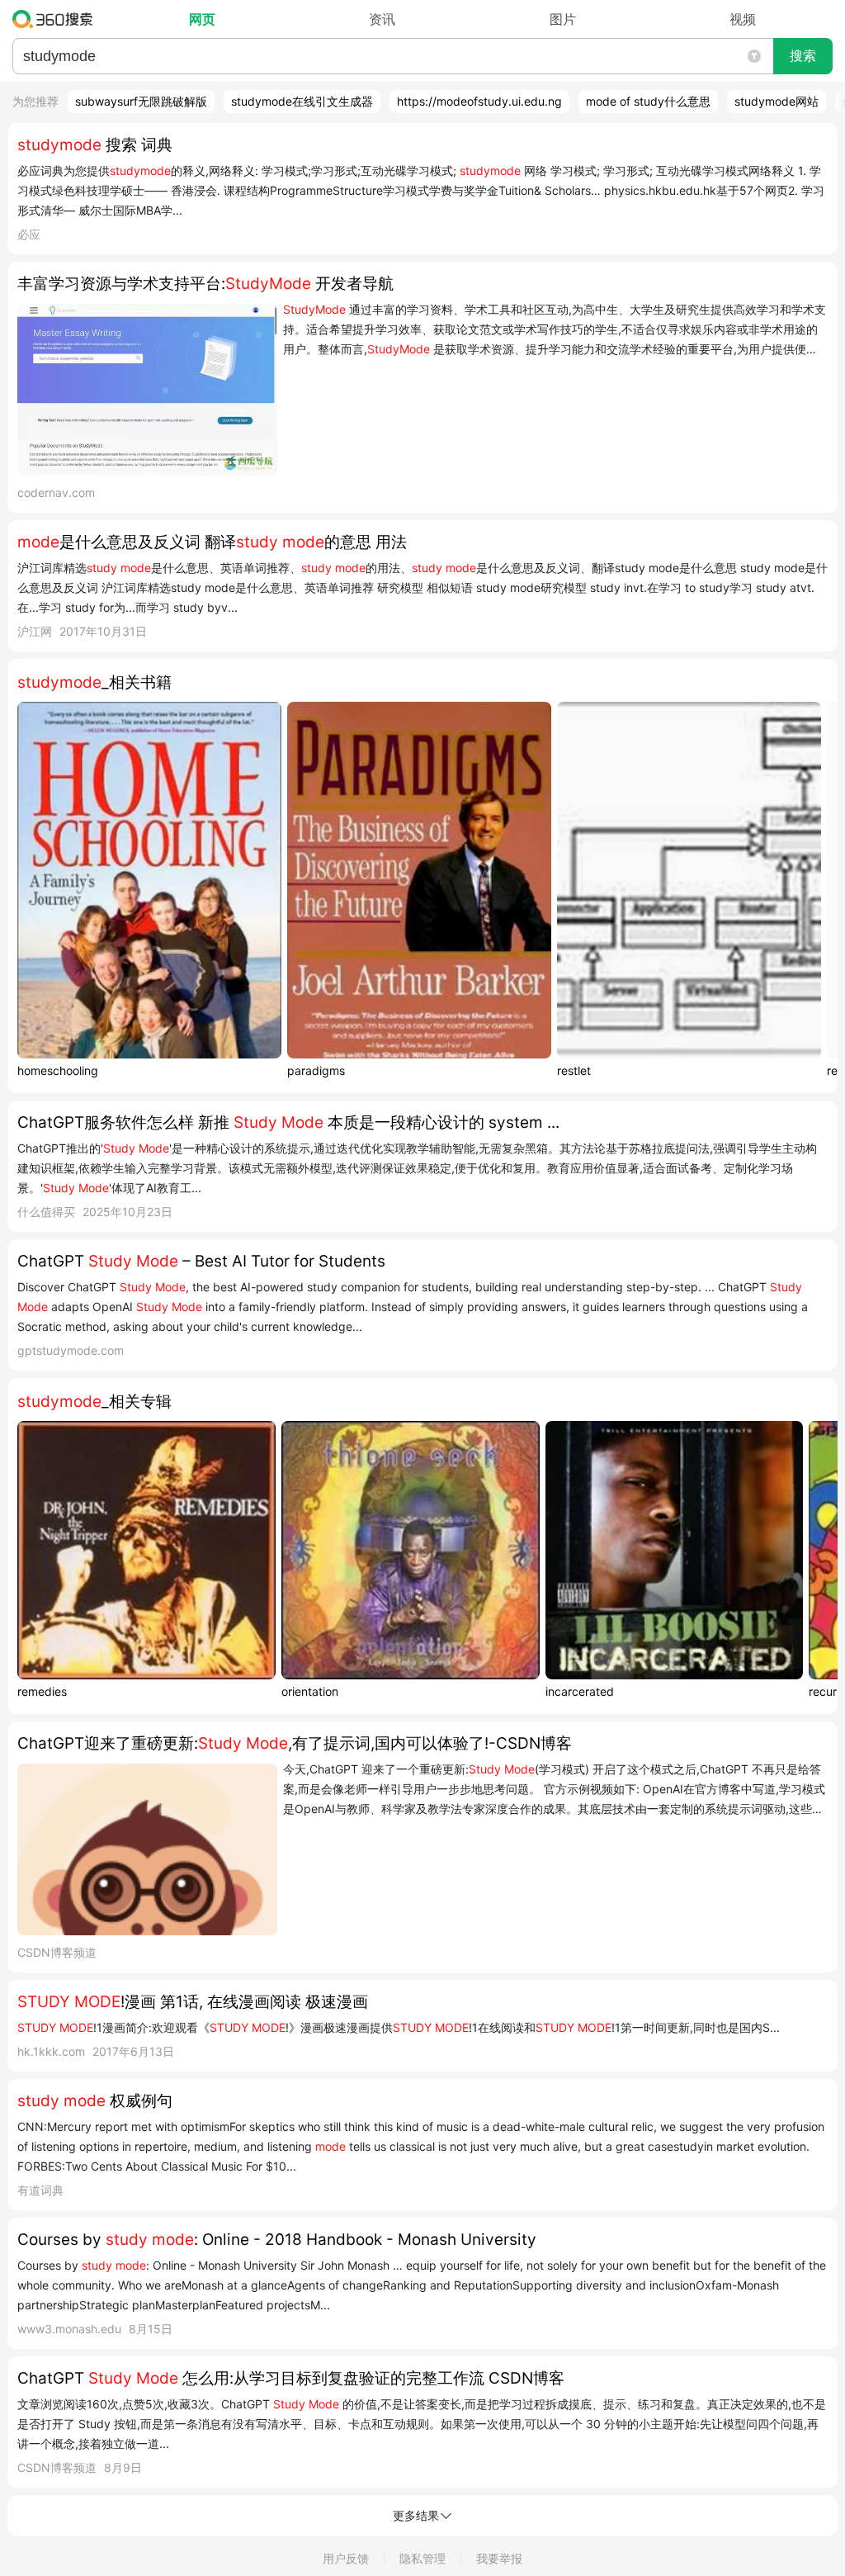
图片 (563, 19)
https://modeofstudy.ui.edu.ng (479, 101)
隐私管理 (422, 2558)
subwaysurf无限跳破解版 (141, 101)
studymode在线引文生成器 (302, 101)
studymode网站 (777, 101)
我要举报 (499, 2558)
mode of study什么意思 (648, 101)
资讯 (382, 19)
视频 (743, 19)
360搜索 (57, 19)
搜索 (803, 56)
